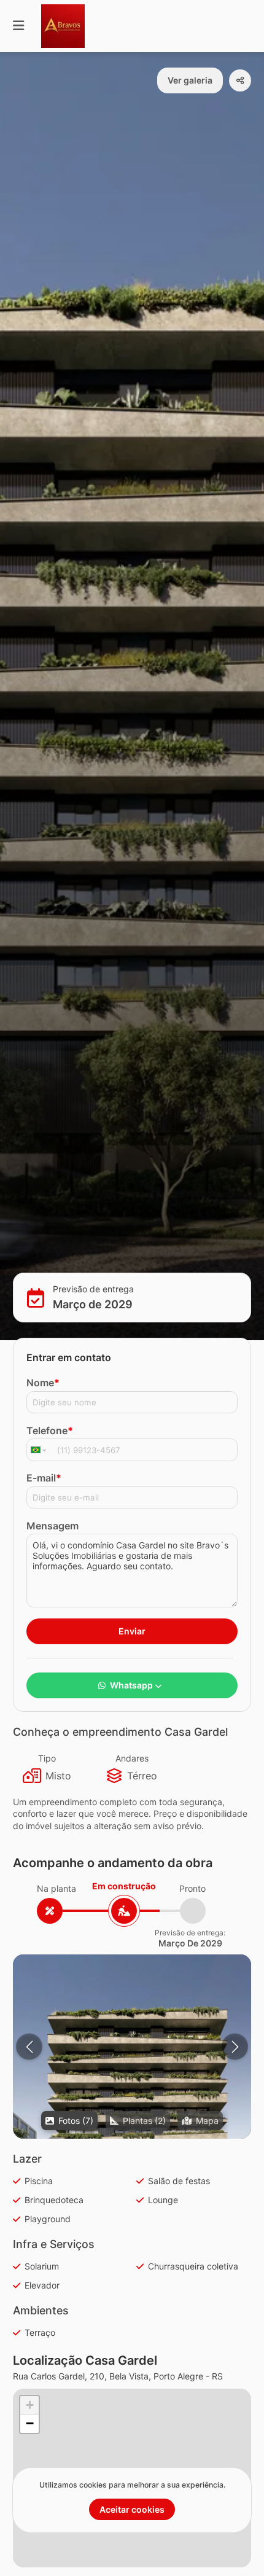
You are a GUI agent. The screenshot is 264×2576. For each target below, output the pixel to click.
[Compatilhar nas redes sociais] (240, 80)
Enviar (132, 1631)
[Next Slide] (235, 2047)
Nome (43, 1383)
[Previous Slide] (29, 2047)
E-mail (44, 1478)
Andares (132, 1758)
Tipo (47, 1758)
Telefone (50, 1430)
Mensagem (52, 1526)
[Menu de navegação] (18, 26)
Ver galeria (190, 80)
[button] (132, 2103)
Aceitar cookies (132, 2509)
